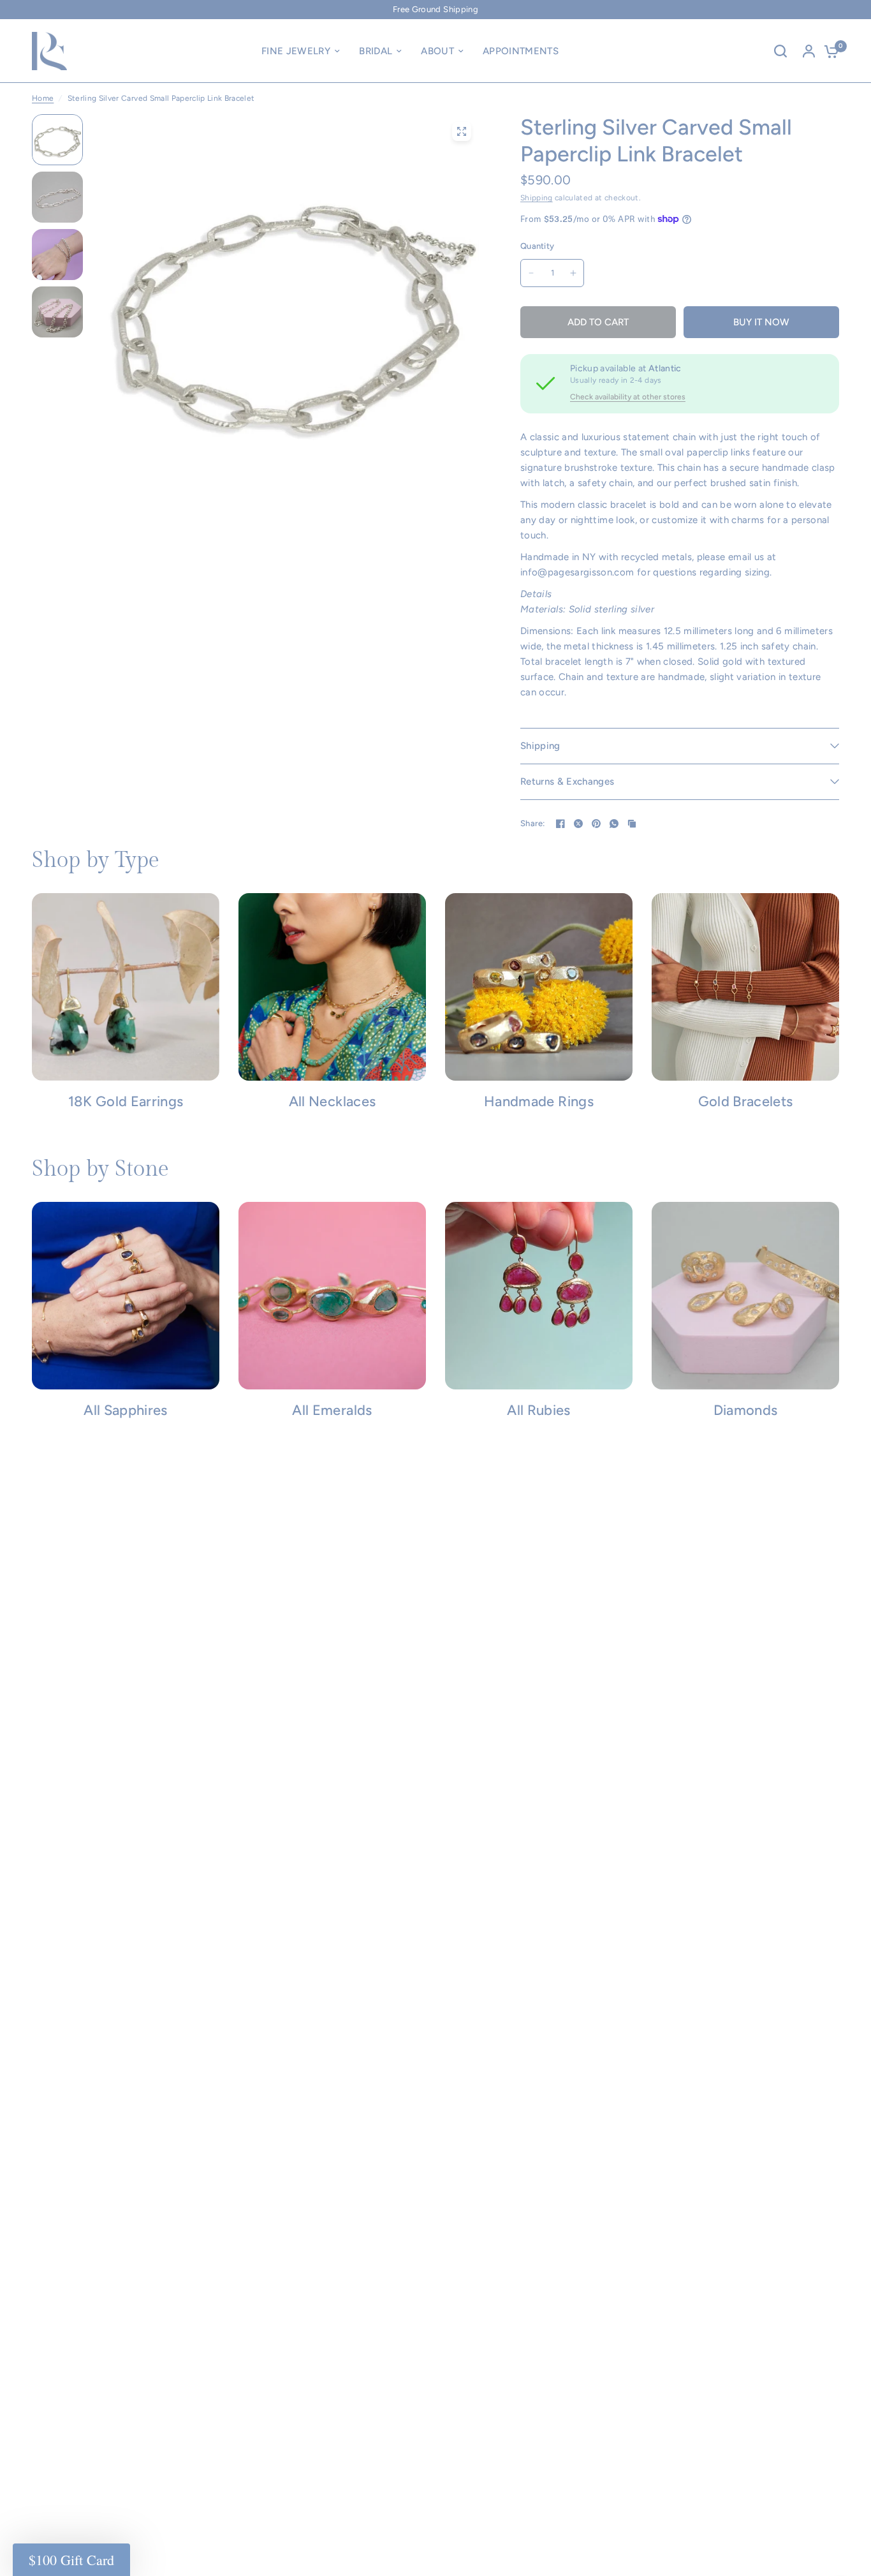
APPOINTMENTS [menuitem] (521, 51)
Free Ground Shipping (435, 9)
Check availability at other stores (628, 397)
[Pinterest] (596, 824)
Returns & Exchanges (567, 781)
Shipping (537, 198)
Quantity (537, 246)
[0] (828, 51)
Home (43, 98)
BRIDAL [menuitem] (376, 51)
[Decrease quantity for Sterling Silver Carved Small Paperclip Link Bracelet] (531, 273)
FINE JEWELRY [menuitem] (296, 51)
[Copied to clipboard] (632, 824)
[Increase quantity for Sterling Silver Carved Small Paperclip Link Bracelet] (573, 273)
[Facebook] (560, 824)
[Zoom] (462, 131)
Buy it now (761, 322)
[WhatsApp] (614, 824)
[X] (578, 824)
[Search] (780, 51)
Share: (533, 823)
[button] (71, 2560)
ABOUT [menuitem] (437, 51)
